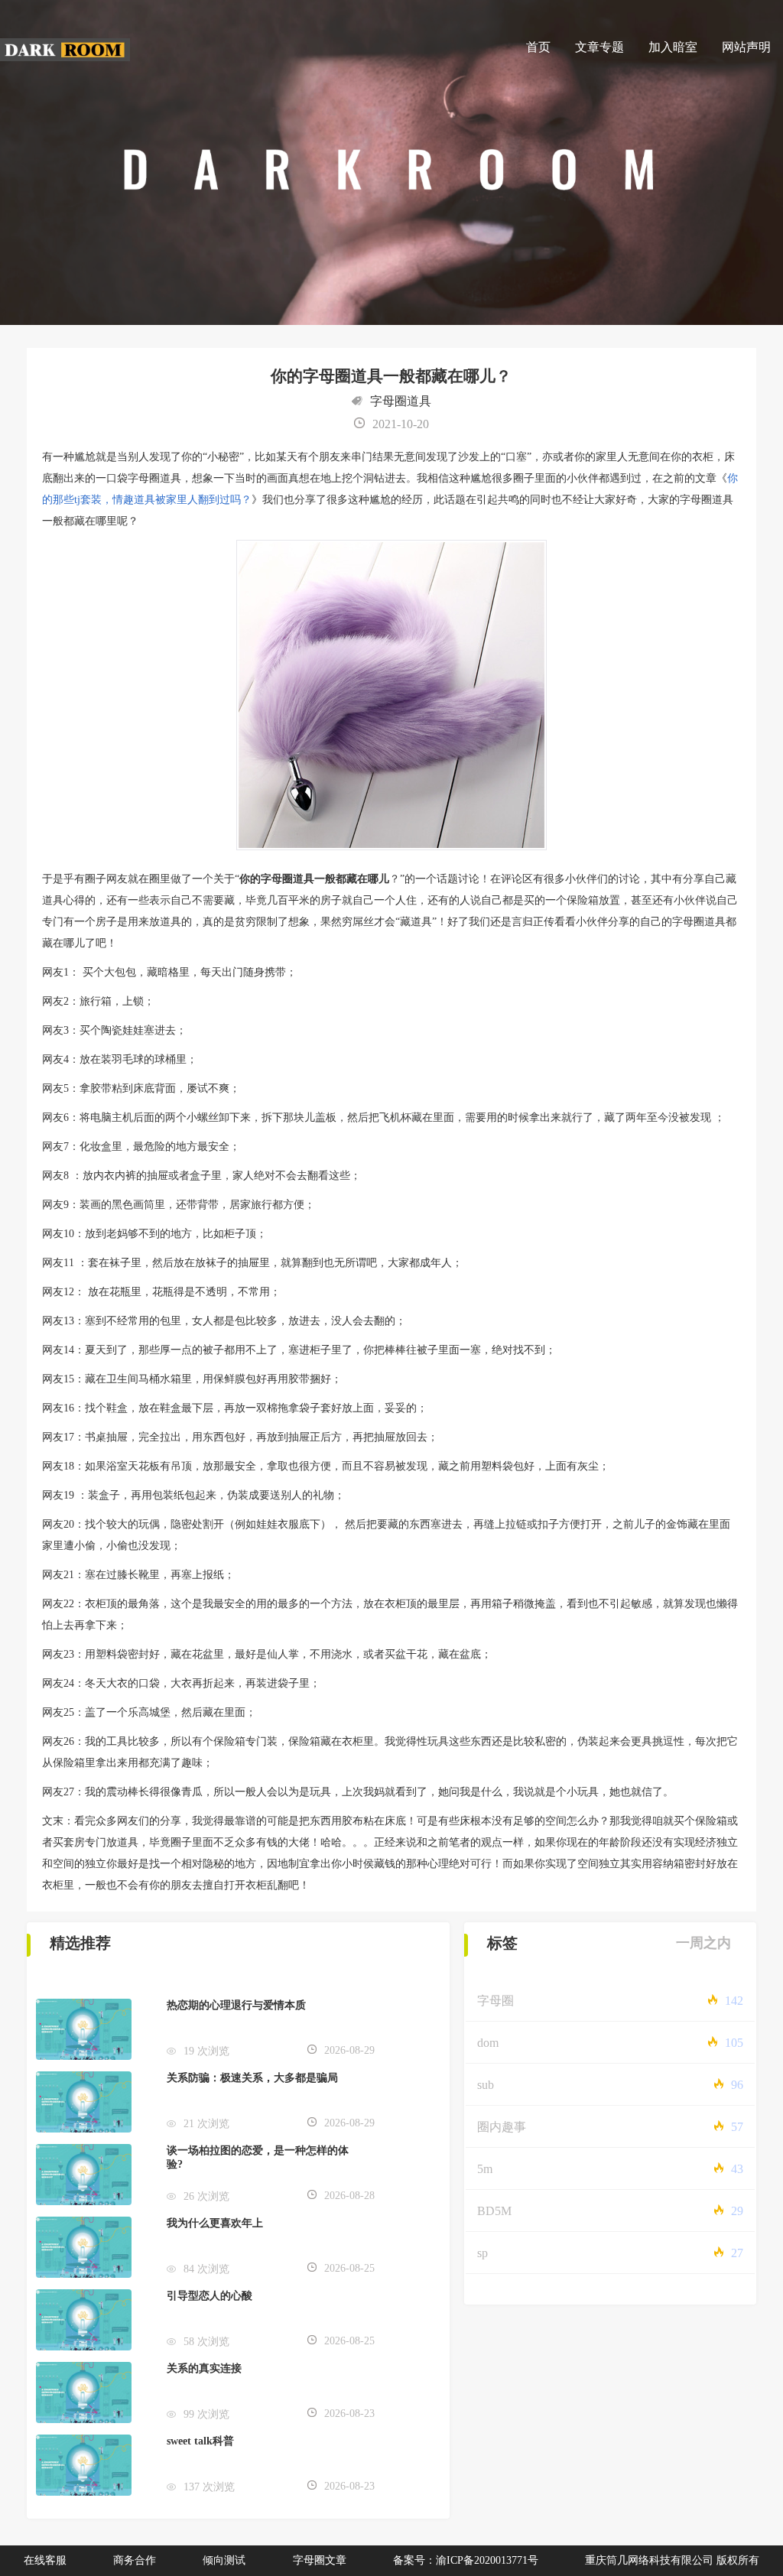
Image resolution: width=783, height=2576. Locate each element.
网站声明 (746, 47)
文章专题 (599, 47)
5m (485, 2169)
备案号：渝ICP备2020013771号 (466, 2560)
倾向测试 (224, 2560)
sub (486, 2085)
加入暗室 (673, 47)
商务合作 (135, 2560)
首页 (538, 47)
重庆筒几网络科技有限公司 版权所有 (672, 2560)
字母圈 (495, 2001)
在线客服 (45, 2560)
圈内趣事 (502, 2127)
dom (488, 2043)
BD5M (494, 2211)
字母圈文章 (320, 2560)
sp (482, 2253)
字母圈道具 (401, 401)
